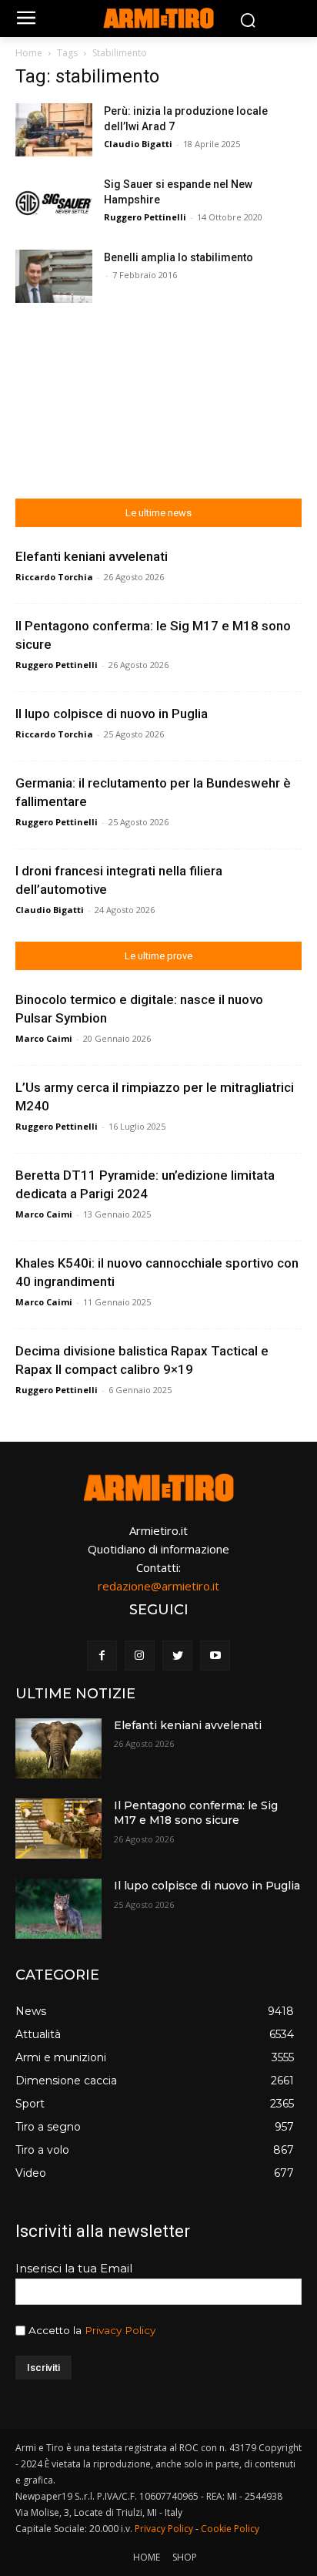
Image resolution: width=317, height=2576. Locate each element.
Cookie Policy (230, 2529)
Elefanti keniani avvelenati (92, 556)
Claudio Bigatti (138, 144)
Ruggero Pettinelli (145, 217)
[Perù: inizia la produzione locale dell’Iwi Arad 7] (54, 130)
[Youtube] (215, 1656)
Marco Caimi (44, 1038)
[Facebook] (102, 1656)
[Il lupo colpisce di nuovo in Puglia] (58, 1909)
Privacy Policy (120, 2330)
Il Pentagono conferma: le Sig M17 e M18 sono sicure (196, 1813)
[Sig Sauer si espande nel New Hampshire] (54, 203)
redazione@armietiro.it (158, 1586)
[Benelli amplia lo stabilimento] (54, 276)
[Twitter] (177, 1656)
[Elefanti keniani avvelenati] (58, 1748)
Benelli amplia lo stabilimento (179, 257)
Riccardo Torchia (54, 577)
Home (29, 53)
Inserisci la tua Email (74, 2268)
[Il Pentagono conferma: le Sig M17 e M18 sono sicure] (58, 1829)
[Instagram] (140, 1656)
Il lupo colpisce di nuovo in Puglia (112, 714)
